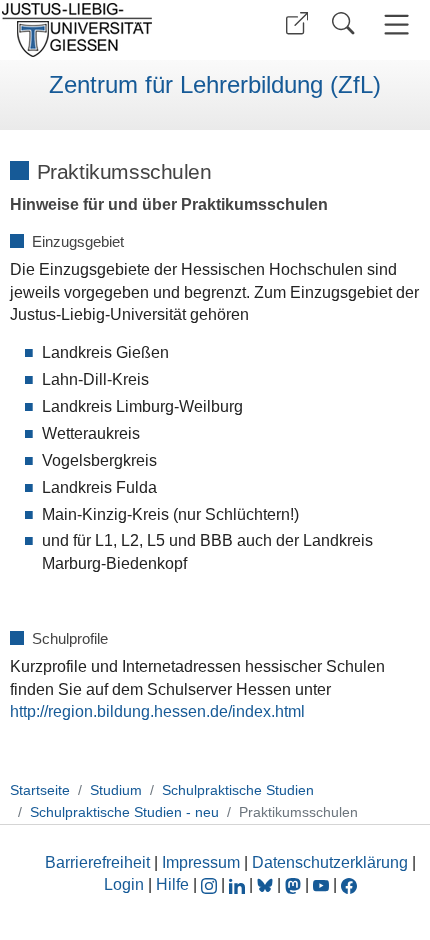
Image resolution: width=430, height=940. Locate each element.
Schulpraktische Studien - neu (124, 812)
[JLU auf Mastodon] (295, 884)
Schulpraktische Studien (238, 790)
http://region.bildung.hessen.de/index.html (157, 711)
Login (126, 884)
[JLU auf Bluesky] (267, 884)
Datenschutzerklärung (330, 862)
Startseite (40, 790)
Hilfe (172, 884)
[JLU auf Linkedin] (239, 884)
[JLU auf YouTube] (321, 884)
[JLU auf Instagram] (211, 884)
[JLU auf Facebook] (349, 884)
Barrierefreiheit (97, 862)
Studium (116, 790)
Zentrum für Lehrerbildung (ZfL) (215, 85)
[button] (297, 23)
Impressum (201, 862)
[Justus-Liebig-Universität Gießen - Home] (105, 30)
